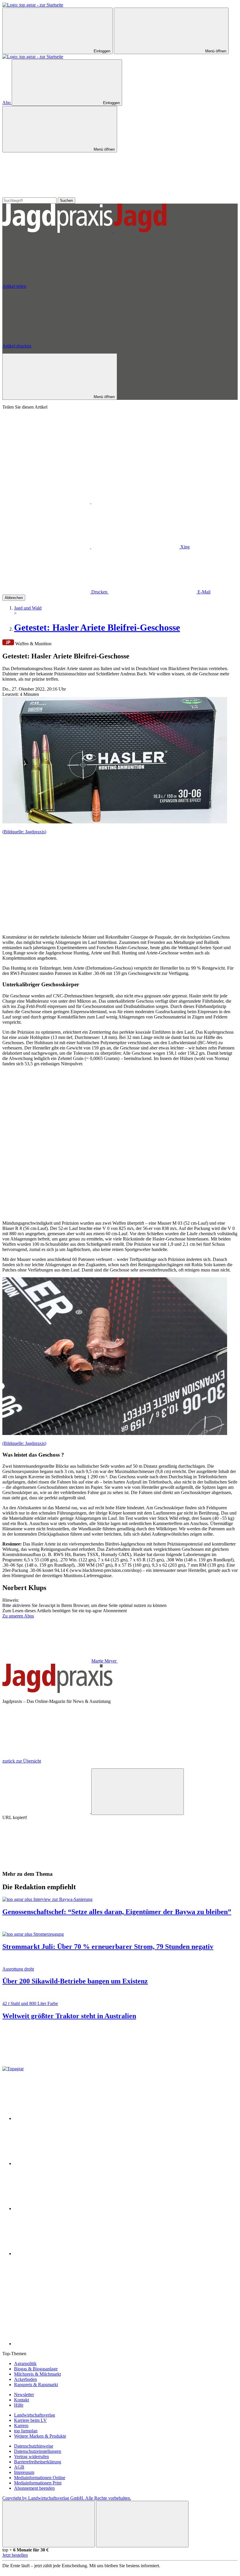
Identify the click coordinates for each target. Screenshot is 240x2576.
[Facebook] (135, 502)
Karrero (21, 2426)
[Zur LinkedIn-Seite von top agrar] (58, 2299)
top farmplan (26, 2431)
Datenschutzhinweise (34, 2446)
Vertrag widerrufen (31, 2457)
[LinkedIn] (136, 547)
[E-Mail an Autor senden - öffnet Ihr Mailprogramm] (162, 1661)
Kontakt (22, 2400)
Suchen (66, 201)
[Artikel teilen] (47, 1812)
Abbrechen (14, 598)
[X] (47, 547)
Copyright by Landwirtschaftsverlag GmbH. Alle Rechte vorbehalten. (67, 2498)
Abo (7, 103)
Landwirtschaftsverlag (35, 2415)
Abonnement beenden (34, 2488)
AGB (19, 2467)
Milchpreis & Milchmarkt (37, 2374)
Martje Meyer (104, 1661)
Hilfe (19, 2405)
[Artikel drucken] (46, 1862)
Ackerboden (25, 2379)
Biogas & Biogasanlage (36, 2369)
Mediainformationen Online (40, 2478)
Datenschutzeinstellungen (38, 2451)
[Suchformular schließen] (46, 195)
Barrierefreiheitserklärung (38, 2462)
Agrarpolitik (25, 2364)
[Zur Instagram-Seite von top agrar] (58, 2208)
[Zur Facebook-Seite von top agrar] (58, 2118)
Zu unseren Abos (18, 1616)
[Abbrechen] (46, 457)
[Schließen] (49, 2524)
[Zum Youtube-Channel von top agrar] (58, 2254)
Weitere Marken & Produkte (40, 2436)
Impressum (24, 2472)
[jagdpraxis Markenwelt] (113, 231)
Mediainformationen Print (38, 2483)
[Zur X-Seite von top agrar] (58, 2163)
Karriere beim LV (30, 2420)
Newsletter (24, 2395)
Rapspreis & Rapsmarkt (36, 2385)
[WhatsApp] (47, 502)
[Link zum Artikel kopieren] (138, 1792)
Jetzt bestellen (15, 2555)
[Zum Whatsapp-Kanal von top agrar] (58, 2344)
